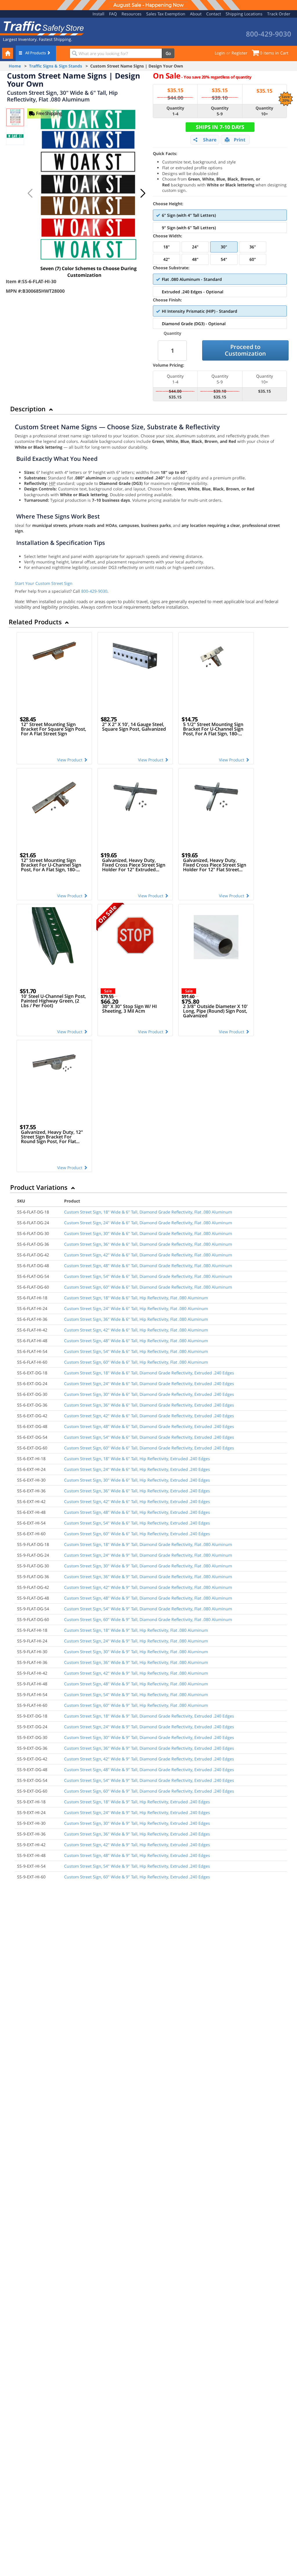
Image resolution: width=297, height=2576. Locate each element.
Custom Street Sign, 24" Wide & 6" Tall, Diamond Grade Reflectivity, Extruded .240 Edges (149, 1383)
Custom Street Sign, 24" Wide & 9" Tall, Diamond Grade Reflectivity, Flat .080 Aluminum (148, 1555)
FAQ (113, 14)
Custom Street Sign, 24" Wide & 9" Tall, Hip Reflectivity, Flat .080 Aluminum (136, 1641)
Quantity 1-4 (175, 111)
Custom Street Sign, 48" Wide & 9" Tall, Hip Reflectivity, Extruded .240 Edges (137, 1855)
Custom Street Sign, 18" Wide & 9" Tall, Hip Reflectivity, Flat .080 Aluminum (136, 1630)
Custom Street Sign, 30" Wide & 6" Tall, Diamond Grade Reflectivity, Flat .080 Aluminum (148, 1233)
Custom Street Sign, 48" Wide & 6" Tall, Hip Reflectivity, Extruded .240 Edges (137, 1512)
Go (168, 53)
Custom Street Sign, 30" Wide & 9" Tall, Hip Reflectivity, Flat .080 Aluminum (136, 1652)
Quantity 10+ (264, 111)
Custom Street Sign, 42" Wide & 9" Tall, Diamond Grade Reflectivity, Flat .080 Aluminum (148, 1587)
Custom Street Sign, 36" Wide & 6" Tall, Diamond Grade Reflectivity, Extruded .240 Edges (149, 1405)
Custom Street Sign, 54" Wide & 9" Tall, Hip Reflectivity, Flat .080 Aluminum (136, 1694)
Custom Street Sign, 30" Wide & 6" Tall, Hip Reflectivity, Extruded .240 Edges (137, 1480)
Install (98, 14)
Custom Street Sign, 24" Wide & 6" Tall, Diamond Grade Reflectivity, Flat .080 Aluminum (148, 1223)
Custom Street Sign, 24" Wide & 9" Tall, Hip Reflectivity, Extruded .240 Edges (137, 1812)
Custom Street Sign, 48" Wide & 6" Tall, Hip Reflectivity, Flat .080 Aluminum (136, 1341)
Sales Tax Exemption (166, 14)
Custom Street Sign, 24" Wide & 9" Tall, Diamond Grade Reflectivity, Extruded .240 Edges (149, 1727)
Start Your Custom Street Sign (44, 583)
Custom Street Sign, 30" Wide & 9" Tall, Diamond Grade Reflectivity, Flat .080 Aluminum (148, 1566)
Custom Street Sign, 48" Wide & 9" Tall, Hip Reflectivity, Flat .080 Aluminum (136, 1684)
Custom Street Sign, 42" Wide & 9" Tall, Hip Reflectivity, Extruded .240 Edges (137, 1845)
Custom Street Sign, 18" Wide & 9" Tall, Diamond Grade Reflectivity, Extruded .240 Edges (149, 1716)
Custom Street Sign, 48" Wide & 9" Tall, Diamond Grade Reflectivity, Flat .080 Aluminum (148, 1598)
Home (15, 66)
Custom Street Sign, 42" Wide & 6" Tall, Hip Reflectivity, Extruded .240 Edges (137, 1501)
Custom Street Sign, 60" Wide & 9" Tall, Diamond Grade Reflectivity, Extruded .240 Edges (149, 1791)
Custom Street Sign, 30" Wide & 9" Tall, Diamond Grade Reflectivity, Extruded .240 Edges (149, 1737)
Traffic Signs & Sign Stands (56, 66)
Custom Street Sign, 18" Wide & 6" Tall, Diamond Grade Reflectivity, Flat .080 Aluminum (148, 1212)
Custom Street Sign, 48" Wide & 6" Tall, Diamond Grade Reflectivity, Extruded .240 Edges (149, 1426)
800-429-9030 (94, 591)
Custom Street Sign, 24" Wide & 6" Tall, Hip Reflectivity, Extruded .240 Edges (137, 1469)
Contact (214, 14)
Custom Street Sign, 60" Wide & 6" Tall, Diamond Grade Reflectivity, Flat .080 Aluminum (148, 1287)
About (196, 14)
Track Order (279, 14)
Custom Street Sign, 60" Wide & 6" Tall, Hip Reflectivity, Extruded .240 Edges (137, 1534)
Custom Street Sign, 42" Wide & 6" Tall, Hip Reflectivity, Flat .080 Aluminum (136, 1330)
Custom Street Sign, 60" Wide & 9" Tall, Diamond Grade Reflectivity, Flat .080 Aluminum (148, 1619)
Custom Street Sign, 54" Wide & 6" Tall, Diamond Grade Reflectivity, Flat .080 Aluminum (148, 1276)
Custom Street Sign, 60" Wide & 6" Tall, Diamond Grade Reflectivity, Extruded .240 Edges (149, 1448)
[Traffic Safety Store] (42, 28)
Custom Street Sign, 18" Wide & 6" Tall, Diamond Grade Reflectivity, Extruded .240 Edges (149, 1373)
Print (240, 140)
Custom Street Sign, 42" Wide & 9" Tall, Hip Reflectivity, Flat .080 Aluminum (136, 1673)
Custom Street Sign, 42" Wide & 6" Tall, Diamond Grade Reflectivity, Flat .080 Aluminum (148, 1255)
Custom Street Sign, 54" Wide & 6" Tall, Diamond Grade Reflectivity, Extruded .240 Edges (149, 1437)
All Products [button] (36, 53)
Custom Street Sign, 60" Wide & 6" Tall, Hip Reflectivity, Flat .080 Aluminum (136, 1362)
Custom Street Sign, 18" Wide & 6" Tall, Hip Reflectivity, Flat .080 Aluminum (136, 1298)
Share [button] (210, 140)
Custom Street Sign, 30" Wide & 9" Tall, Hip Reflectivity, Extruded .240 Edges (137, 1823)
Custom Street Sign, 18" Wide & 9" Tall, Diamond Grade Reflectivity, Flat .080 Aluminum (148, 1544)
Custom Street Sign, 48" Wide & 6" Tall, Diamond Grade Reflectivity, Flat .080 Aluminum (148, 1266)
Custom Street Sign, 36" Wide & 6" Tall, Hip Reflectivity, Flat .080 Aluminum (136, 1319)
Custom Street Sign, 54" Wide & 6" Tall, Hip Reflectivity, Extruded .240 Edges (137, 1523)
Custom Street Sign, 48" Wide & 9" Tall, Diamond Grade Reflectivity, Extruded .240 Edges (149, 1770)
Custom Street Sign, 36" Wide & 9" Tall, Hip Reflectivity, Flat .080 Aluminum (136, 1662)
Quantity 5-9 (220, 111)
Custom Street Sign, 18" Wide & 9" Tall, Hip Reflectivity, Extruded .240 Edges (137, 1802)
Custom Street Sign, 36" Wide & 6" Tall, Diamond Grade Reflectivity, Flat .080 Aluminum (148, 1244)
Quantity (172, 333)
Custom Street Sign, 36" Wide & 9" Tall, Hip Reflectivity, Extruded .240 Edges (137, 1834)
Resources (132, 14)
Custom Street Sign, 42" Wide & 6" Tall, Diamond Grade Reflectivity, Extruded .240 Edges (149, 1416)
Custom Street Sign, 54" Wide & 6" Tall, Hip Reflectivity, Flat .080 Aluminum (136, 1351)
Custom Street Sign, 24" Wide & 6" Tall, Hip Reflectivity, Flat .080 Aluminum (136, 1308)
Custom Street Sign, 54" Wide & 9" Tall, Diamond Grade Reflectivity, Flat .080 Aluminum (148, 1609)
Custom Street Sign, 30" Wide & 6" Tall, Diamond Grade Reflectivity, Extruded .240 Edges (149, 1394)
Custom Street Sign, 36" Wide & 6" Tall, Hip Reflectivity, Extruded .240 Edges (137, 1491)
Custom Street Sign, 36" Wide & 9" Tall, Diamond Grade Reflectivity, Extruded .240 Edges (149, 1748)
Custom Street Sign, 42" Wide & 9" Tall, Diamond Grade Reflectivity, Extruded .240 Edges (149, 1759)
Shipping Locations (244, 14)
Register (239, 53)
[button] (143, 193)
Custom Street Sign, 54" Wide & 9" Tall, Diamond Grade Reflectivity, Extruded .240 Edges (149, 1780)
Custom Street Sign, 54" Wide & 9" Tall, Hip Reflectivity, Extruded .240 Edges (137, 1866)
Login (220, 53)
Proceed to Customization (245, 350)
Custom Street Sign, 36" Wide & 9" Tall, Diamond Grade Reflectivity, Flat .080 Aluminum (148, 1577)
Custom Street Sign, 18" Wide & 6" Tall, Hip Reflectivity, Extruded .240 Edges (137, 1459)
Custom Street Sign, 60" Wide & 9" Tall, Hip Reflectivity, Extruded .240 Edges (137, 1877)
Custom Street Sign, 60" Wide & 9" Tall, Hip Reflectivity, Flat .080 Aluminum (136, 1705)
